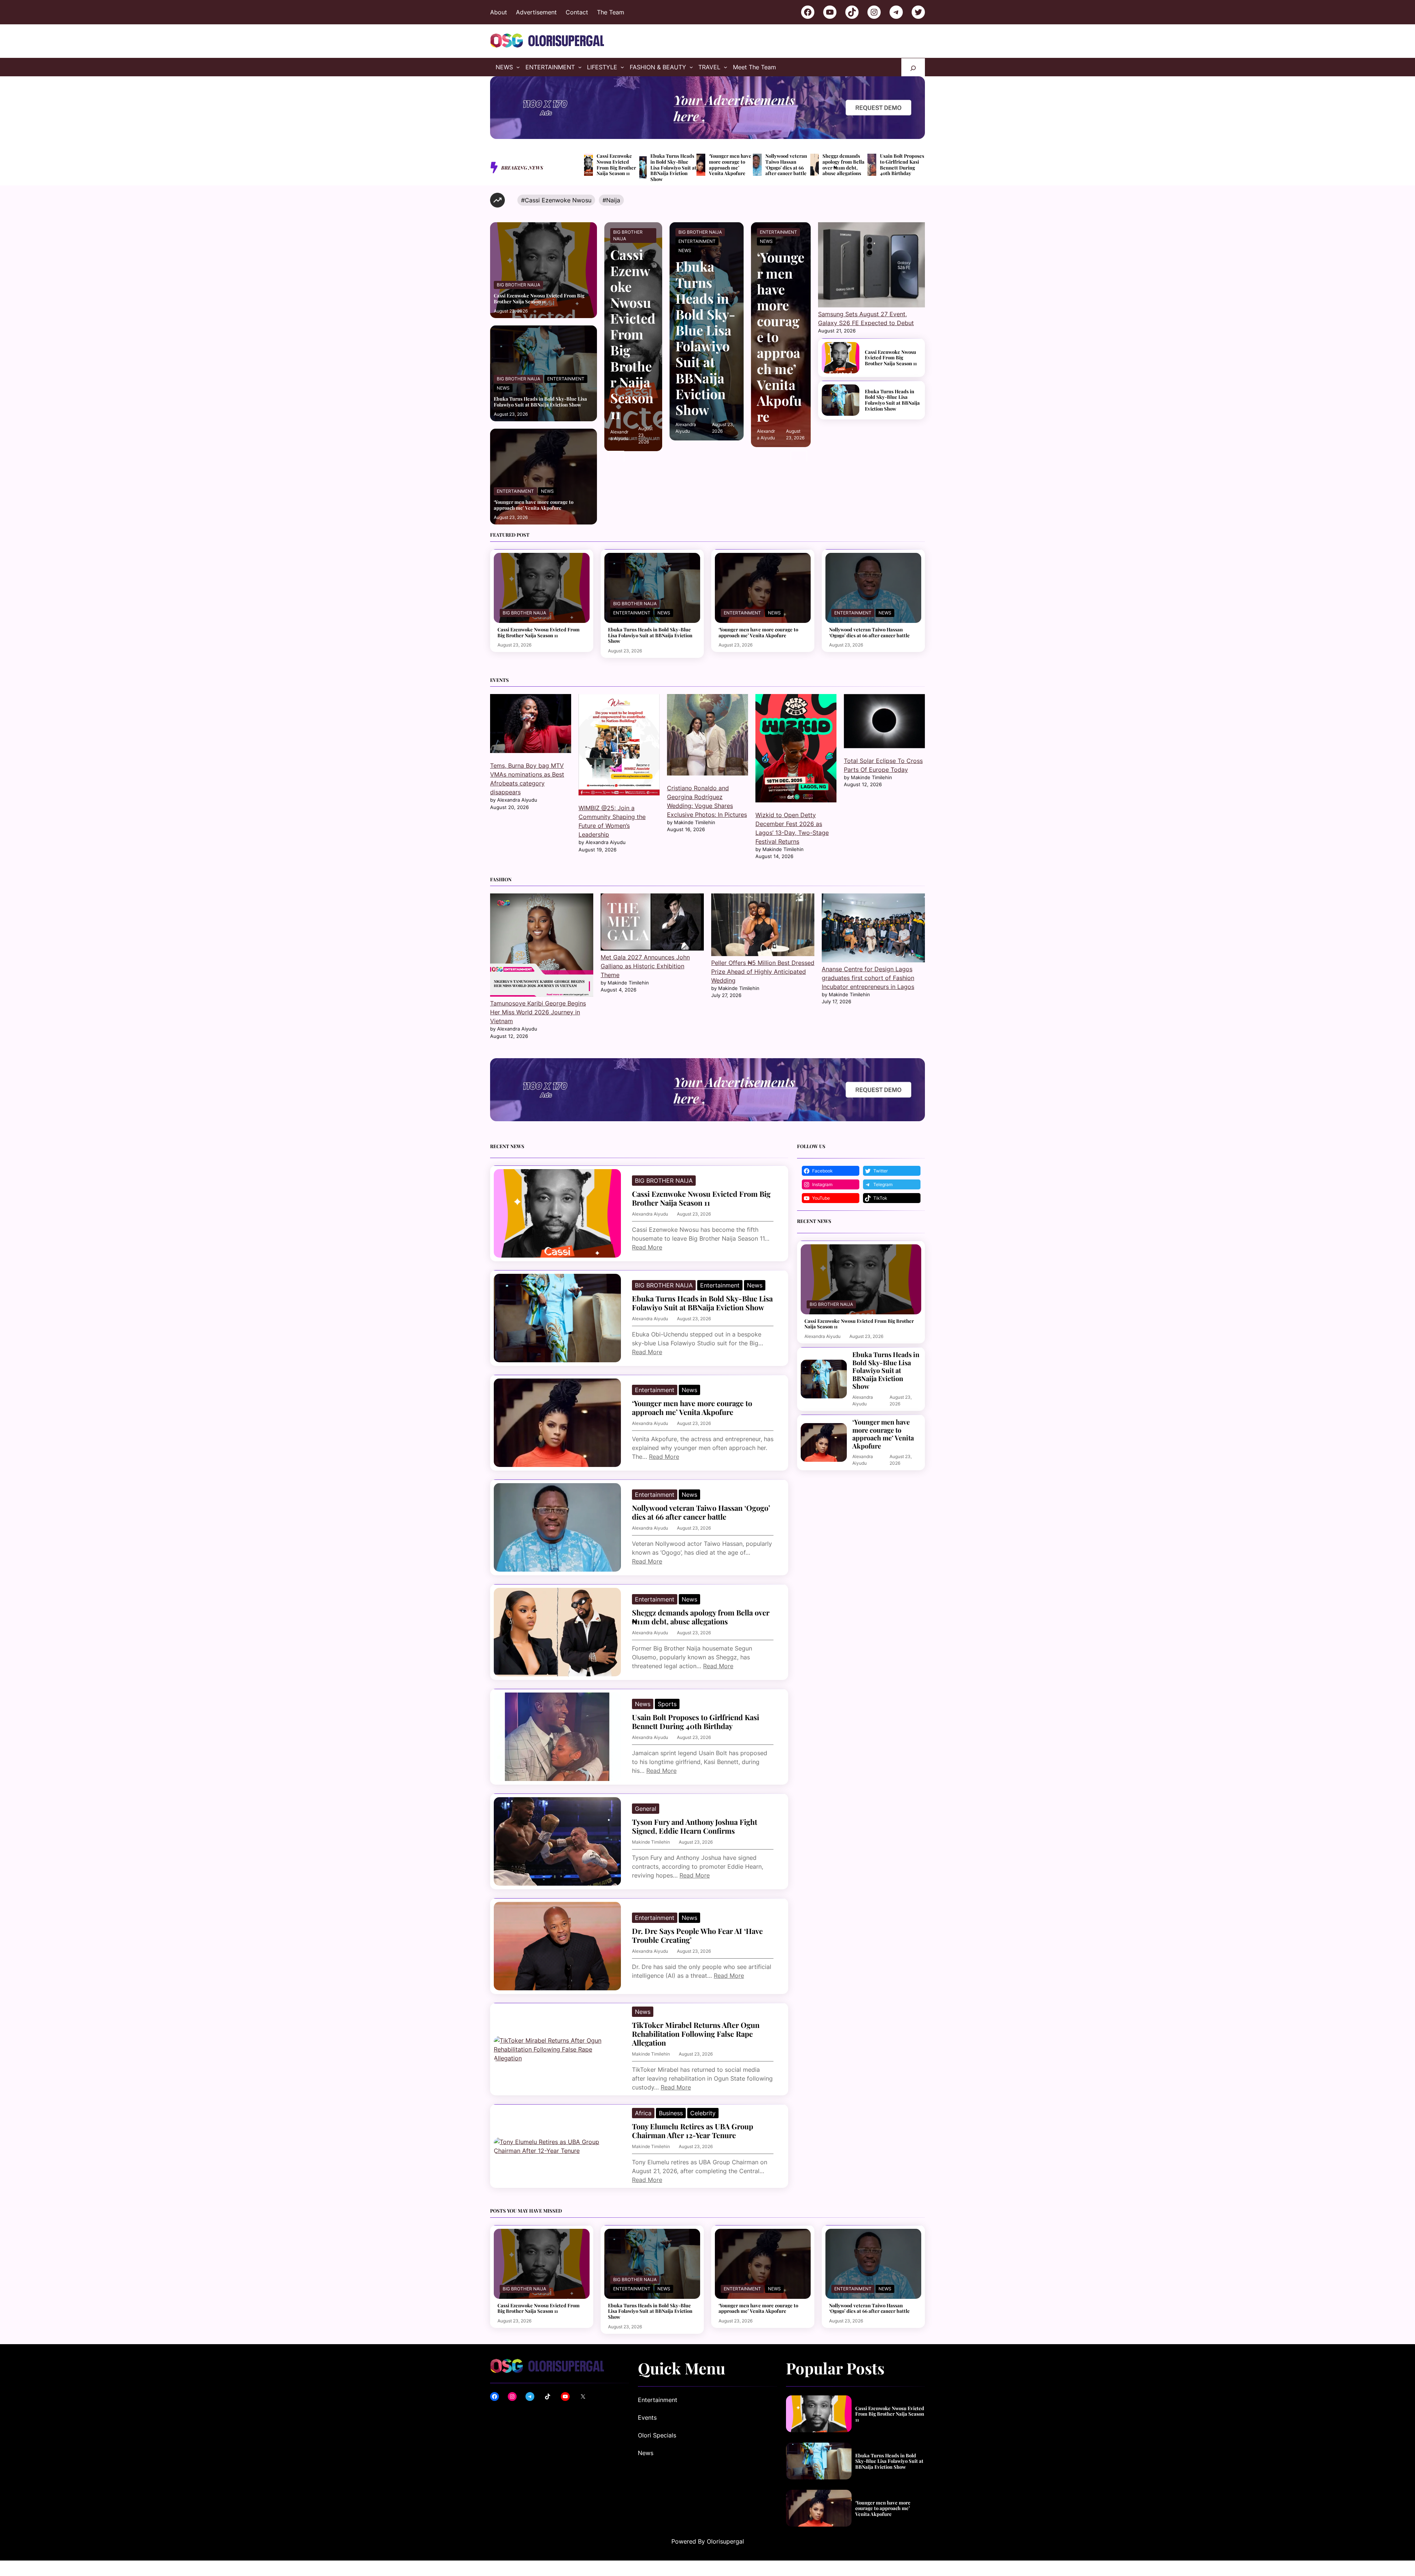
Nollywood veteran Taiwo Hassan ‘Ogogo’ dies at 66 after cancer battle (786, 164)
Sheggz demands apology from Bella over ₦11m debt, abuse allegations (843, 164)
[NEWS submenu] (518, 67)
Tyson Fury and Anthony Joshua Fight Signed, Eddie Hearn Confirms (695, 1826)
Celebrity (703, 2113)
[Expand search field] (913, 67)
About (499, 12)
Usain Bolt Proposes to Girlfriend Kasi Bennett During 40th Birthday (902, 164)
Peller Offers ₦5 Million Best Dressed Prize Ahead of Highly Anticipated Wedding (763, 972)
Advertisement (536, 12)
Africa (643, 2113)
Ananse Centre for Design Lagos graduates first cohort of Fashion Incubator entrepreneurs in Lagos (868, 978)
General (646, 1809)
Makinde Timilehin (651, 1842)
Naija (613, 200)
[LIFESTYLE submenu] (622, 67)
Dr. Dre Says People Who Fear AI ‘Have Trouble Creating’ (697, 1935)
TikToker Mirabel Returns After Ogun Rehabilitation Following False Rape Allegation (696, 2034)
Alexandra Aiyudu (650, 1214)
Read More (647, 1247)
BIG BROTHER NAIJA (518, 285)
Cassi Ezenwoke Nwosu (558, 200)
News (503, 388)
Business (671, 2113)
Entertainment (566, 379)
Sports (667, 1704)
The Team (611, 12)
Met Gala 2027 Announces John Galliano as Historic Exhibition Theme (645, 966)
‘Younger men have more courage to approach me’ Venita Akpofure (730, 164)
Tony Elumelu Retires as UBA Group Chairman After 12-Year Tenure (693, 2131)
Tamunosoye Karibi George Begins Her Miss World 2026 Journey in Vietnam (538, 1012)
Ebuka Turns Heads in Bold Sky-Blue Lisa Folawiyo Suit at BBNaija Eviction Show (673, 167)
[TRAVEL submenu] (726, 67)
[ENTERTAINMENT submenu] (580, 67)
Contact (577, 12)
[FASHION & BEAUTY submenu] (691, 67)
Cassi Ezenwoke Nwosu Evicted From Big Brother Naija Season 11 (616, 164)
